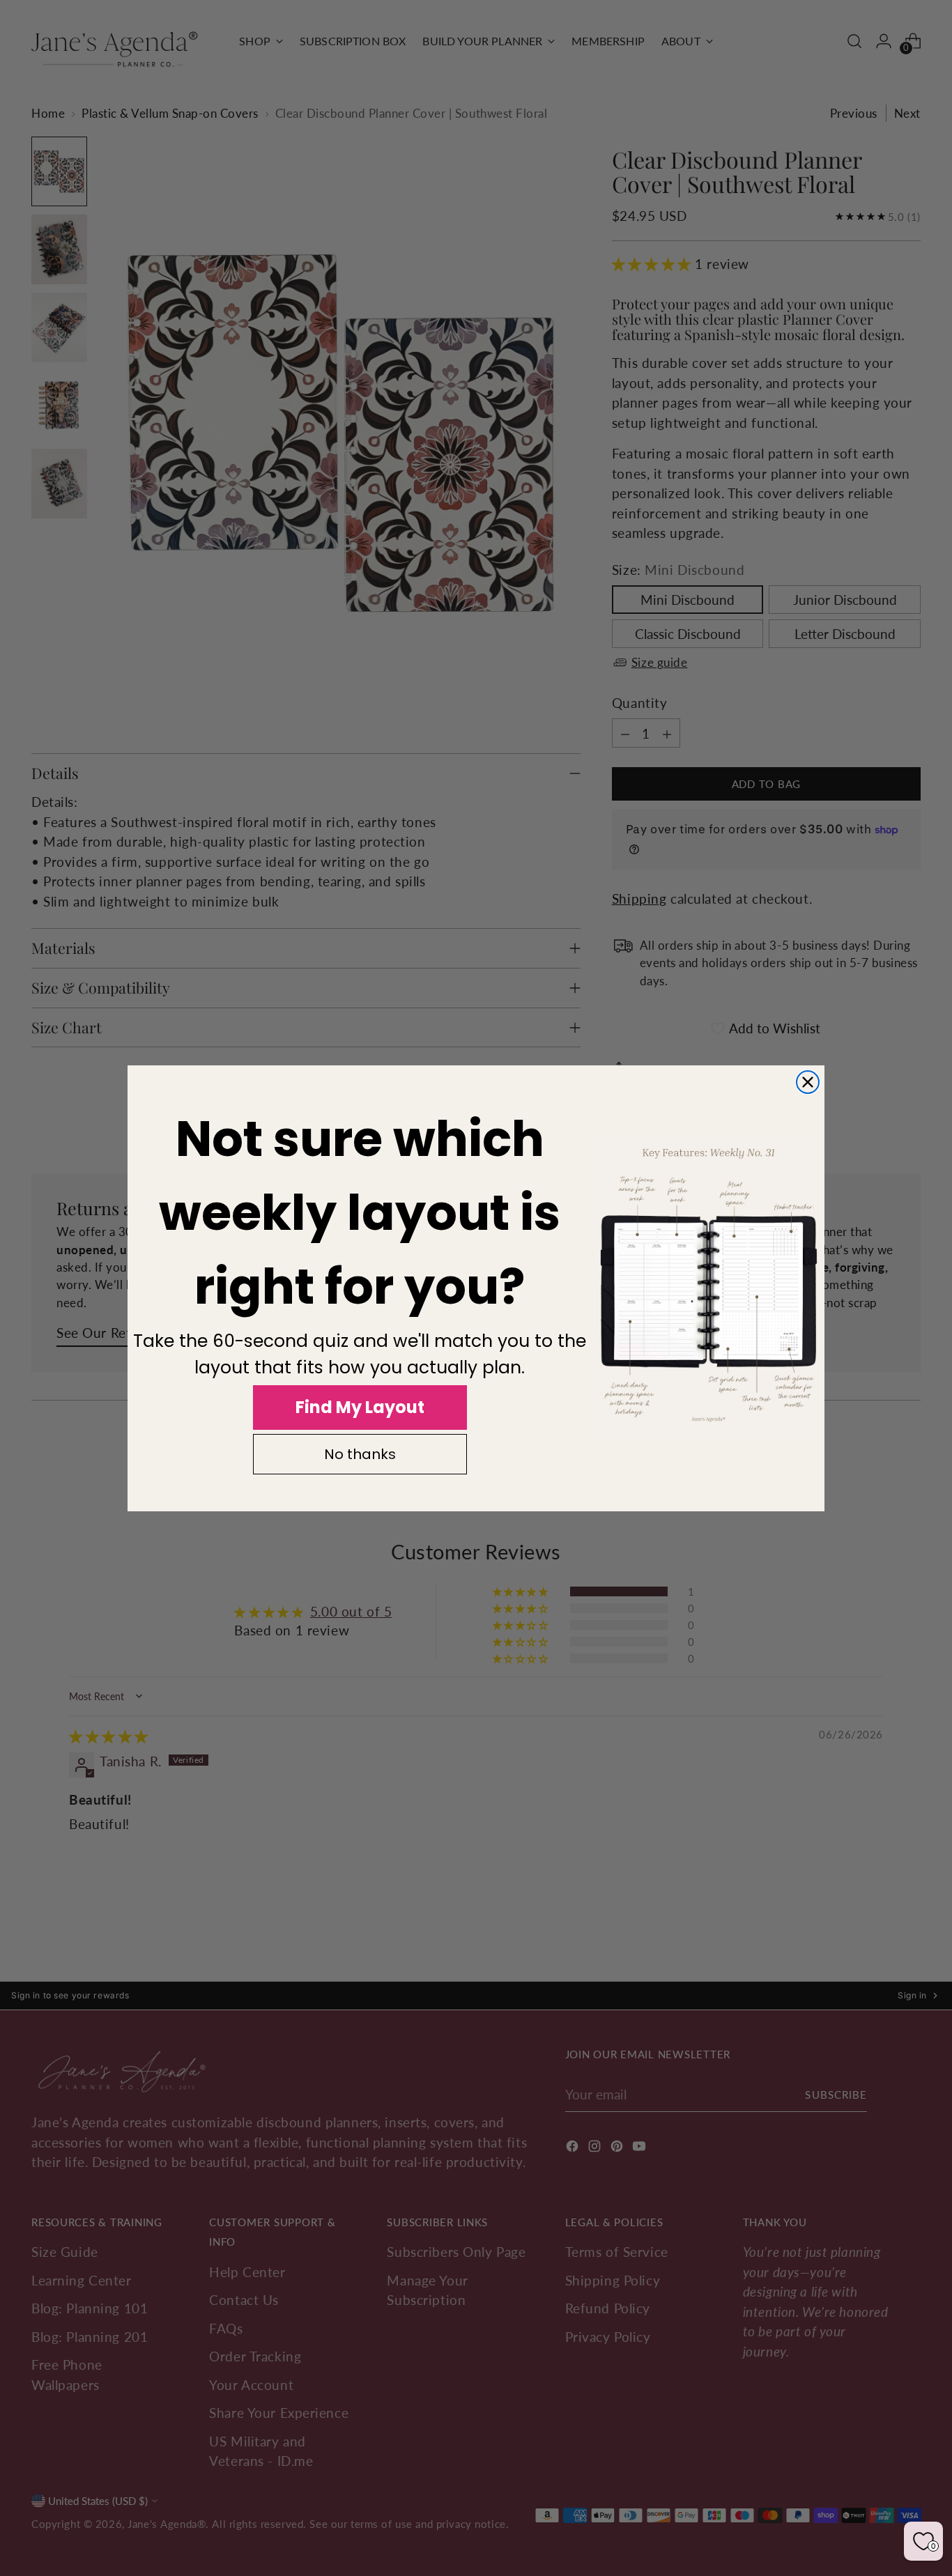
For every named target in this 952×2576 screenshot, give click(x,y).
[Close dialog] (808, 1082)
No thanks (360, 1454)
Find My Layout (360, 1407)
